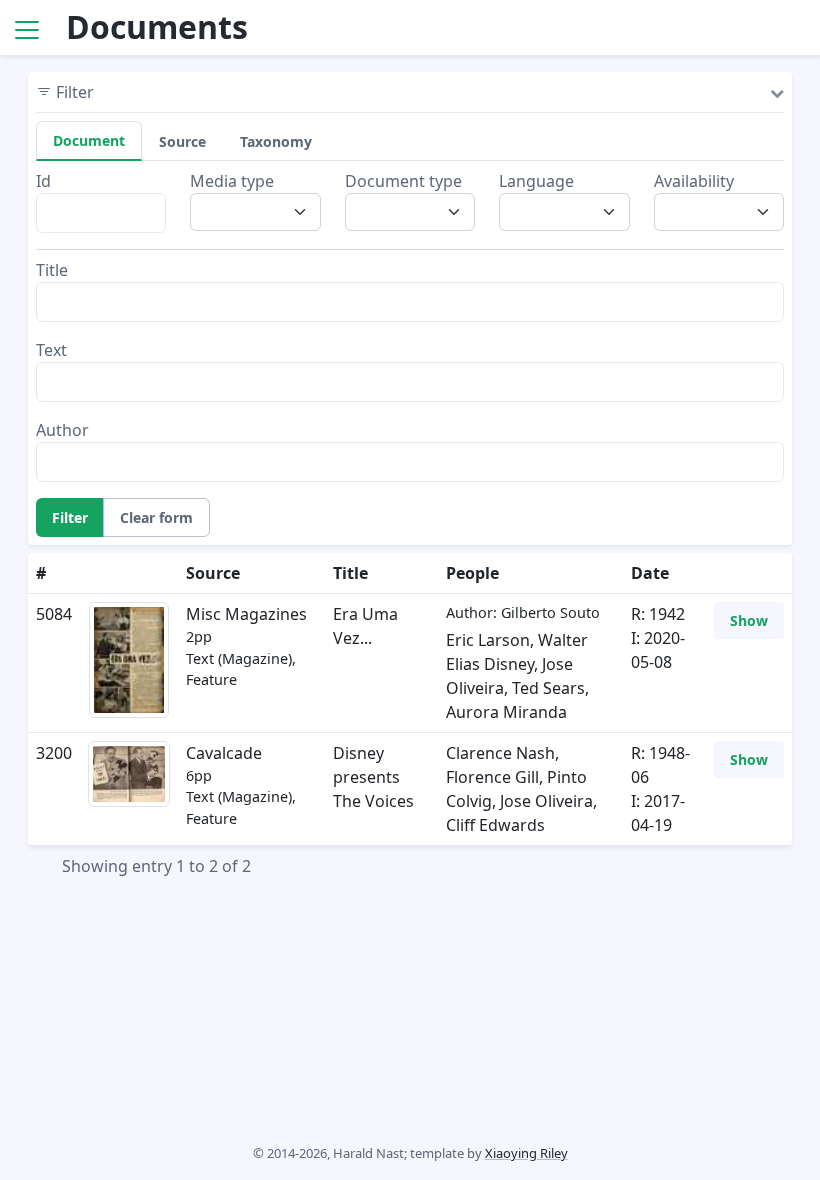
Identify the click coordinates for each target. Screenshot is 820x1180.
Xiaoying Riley (526, 1153)
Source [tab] (182, 141)
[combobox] (261, 212)
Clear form (156, 517)
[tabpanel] (410, 325)
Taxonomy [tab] (276, 141)
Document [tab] (89, 140)
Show (749, 620)
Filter (70, 517)
